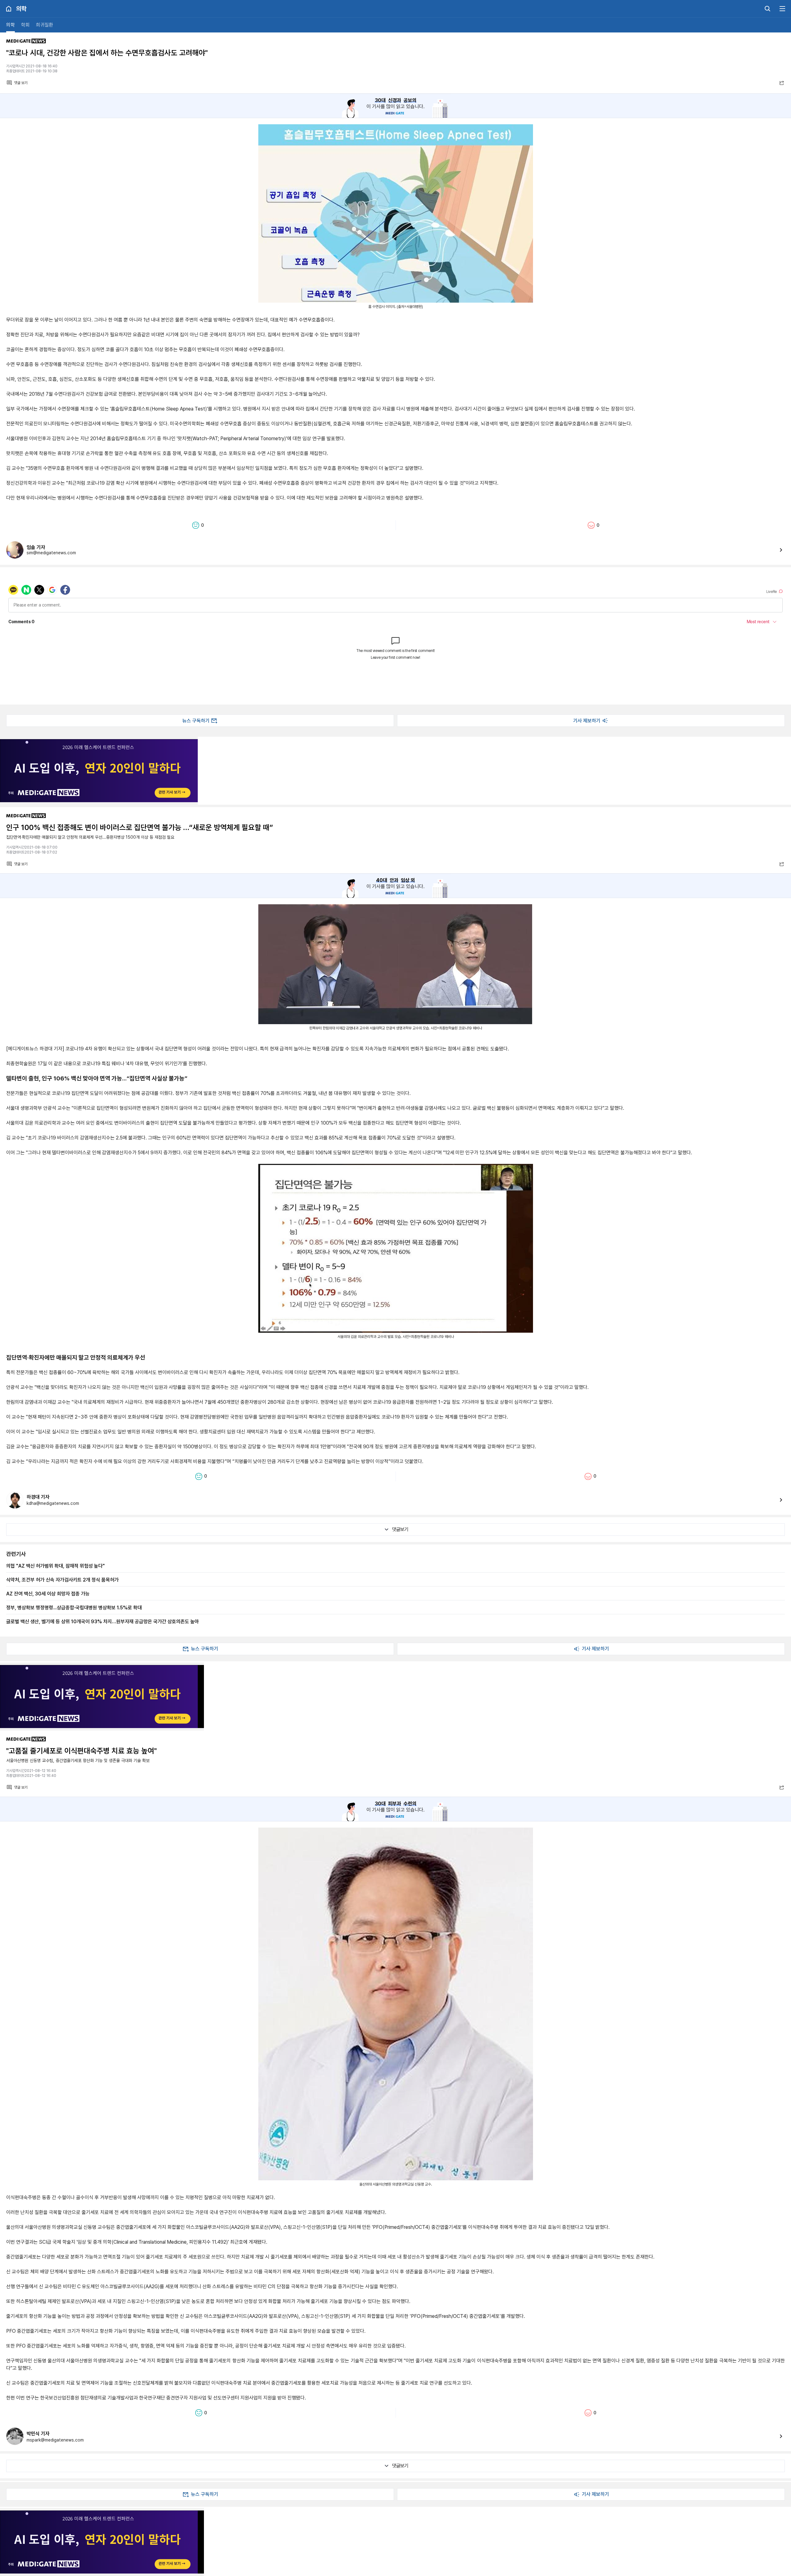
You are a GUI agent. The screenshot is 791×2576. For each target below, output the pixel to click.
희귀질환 (44, 25)
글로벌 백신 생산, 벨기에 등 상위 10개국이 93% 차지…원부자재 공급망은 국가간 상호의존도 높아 (103, 1621)
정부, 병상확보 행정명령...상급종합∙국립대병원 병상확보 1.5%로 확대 (74, 1607)
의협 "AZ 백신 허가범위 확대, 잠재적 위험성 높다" (55, 1566)
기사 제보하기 (587, 721)
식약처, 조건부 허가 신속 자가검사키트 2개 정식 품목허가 (62, 1580)
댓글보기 (400, 1529)
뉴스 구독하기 (196, 721)
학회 (25, 25)
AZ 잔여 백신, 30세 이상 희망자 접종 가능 (48, 1594)
